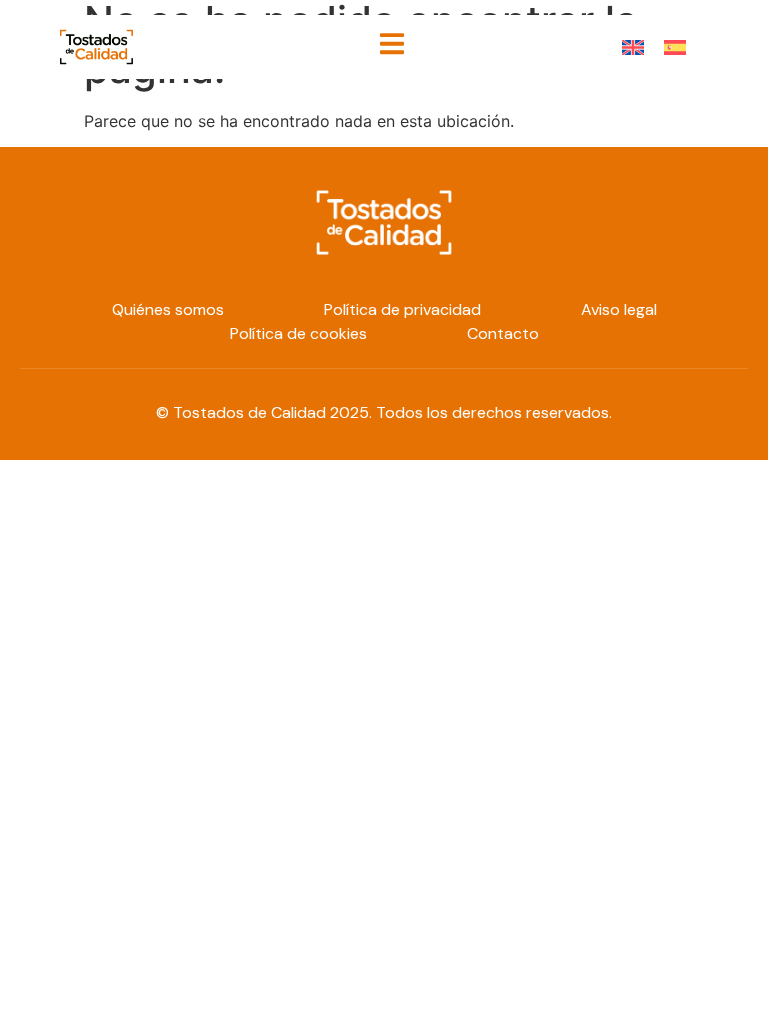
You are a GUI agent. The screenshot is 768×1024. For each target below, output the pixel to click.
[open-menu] (392, 46)
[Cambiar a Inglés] (633, 47)
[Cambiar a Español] (675, 47)
